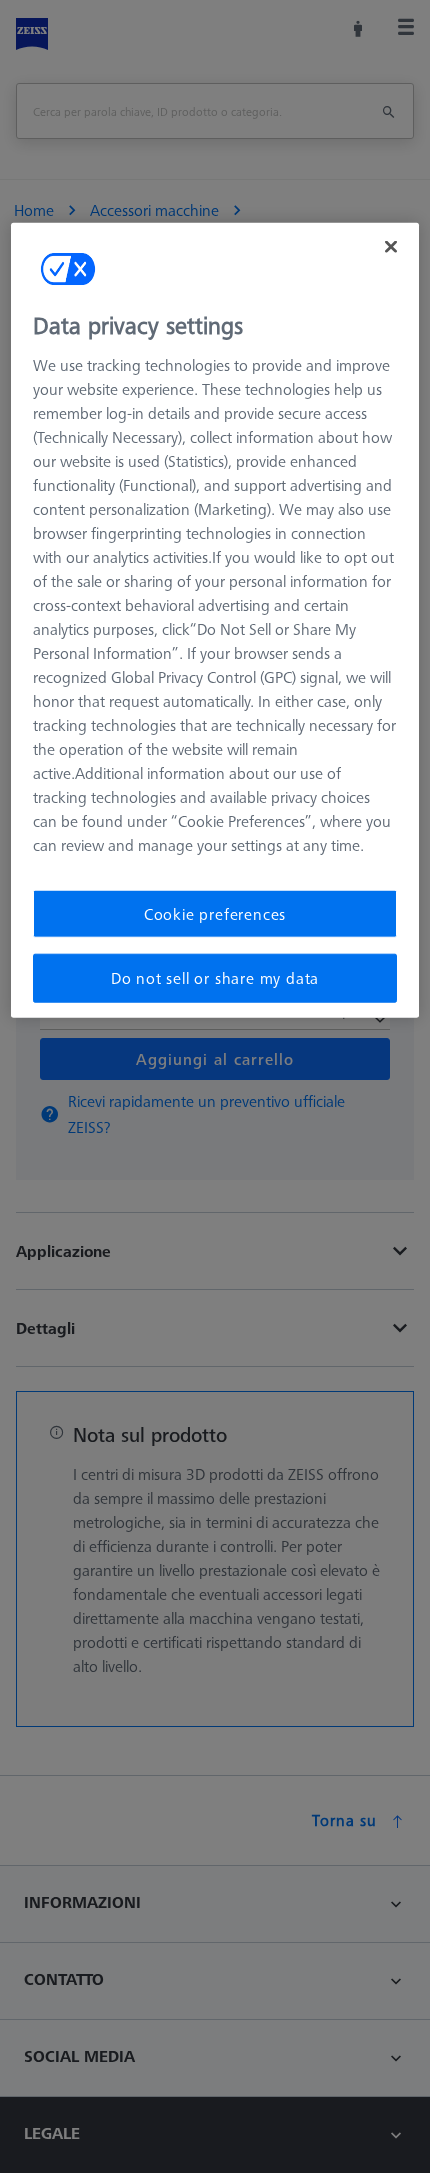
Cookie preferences (215, 914)
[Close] (391, 247)
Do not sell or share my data (215, 978)
